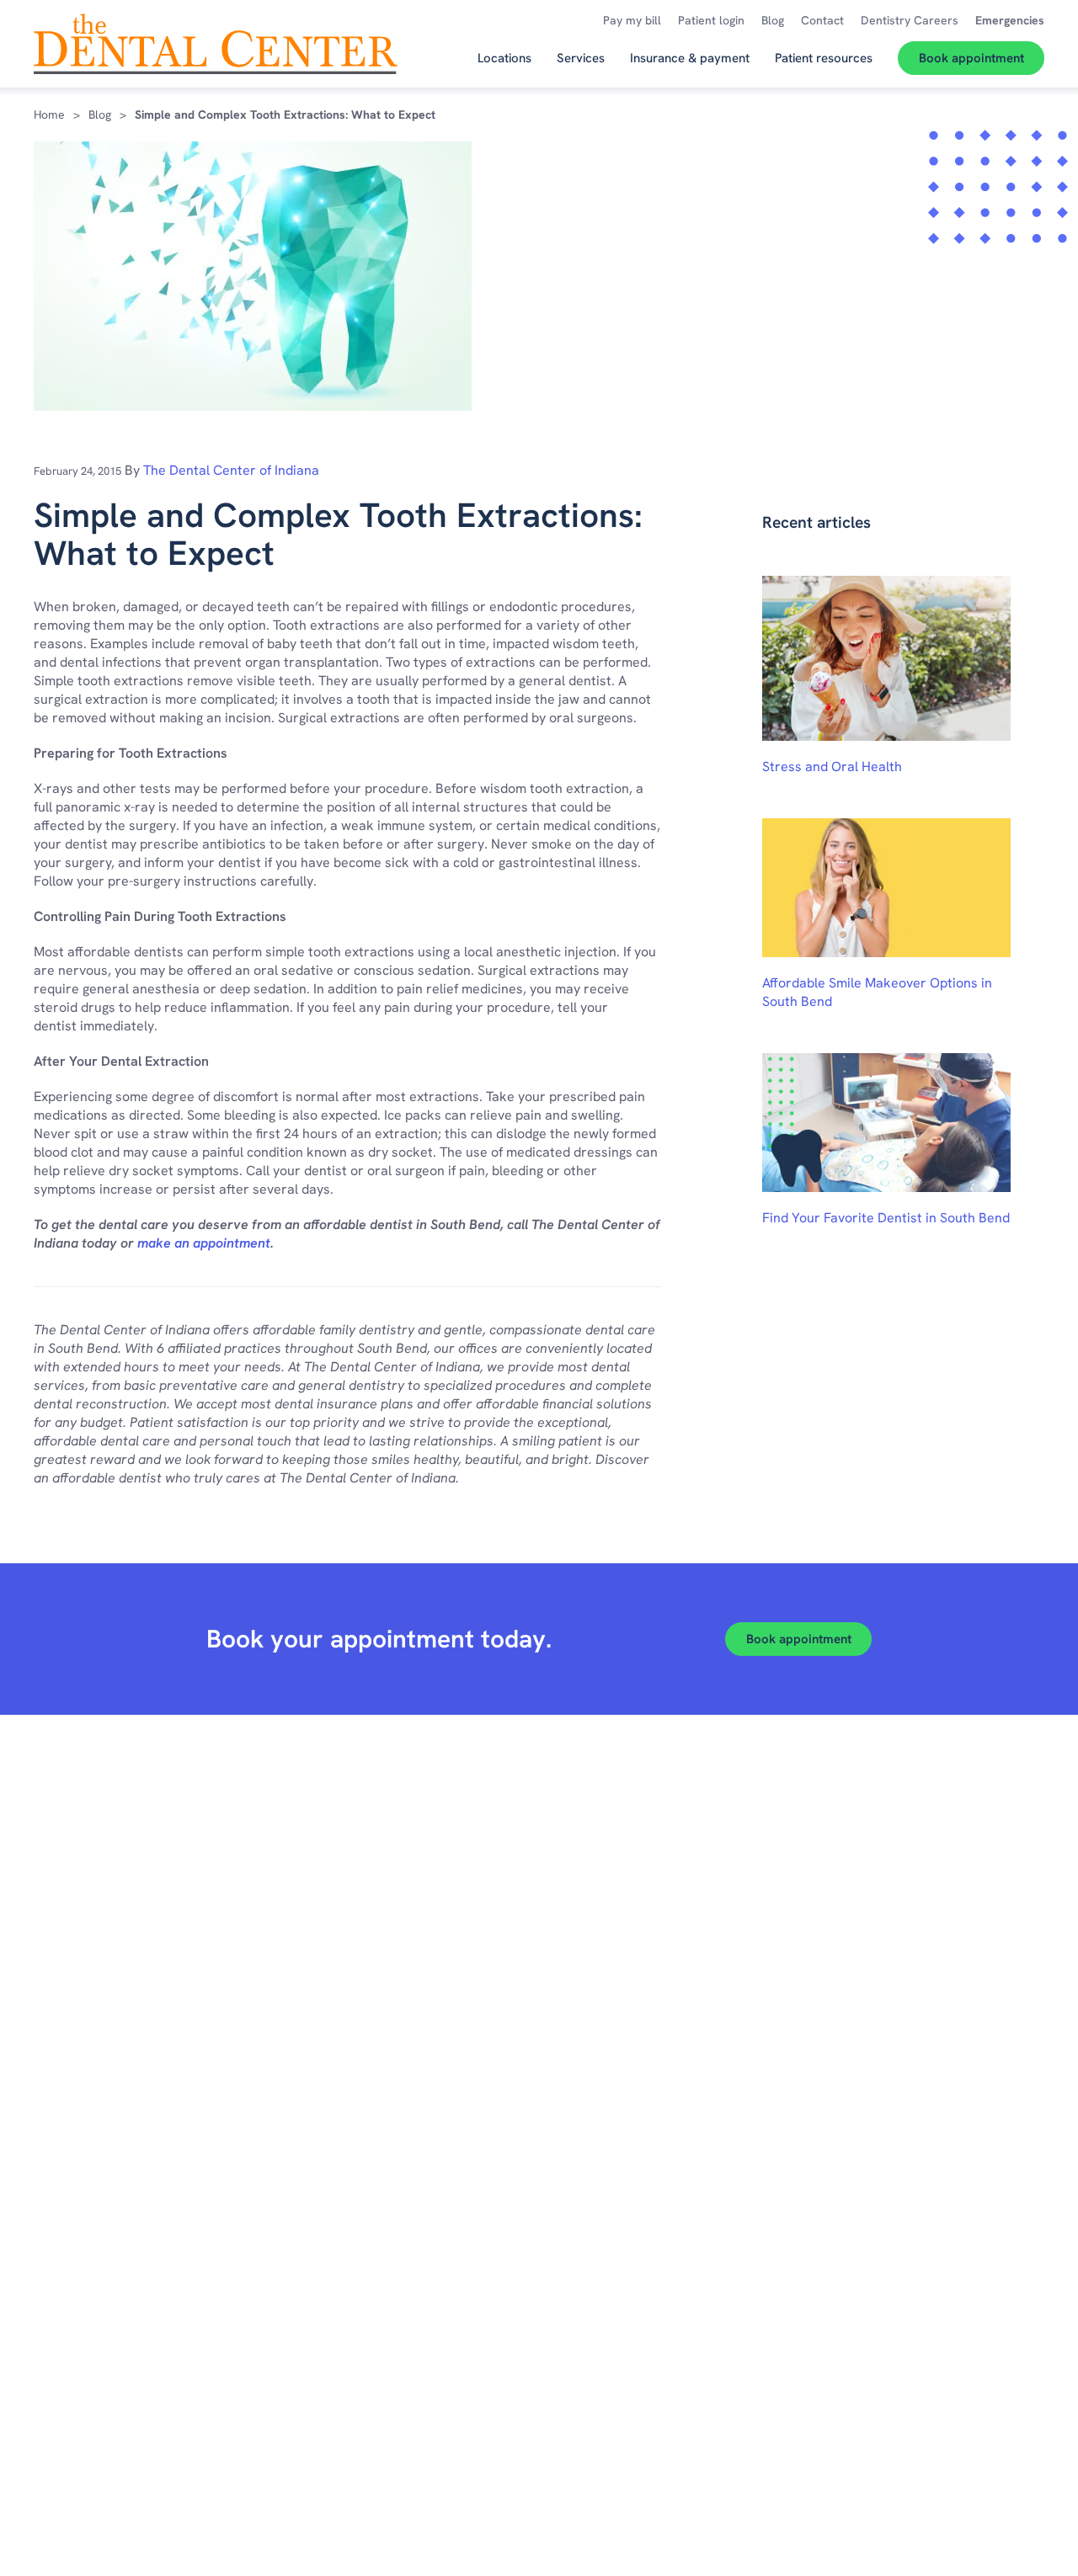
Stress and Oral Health (832, 766)
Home (49, 114)
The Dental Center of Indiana (231, 470)
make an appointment (204, 1243)
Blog (100, 114)
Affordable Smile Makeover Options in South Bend (877, 992)
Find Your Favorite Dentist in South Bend (886, 1218)
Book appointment (799, 1639)
